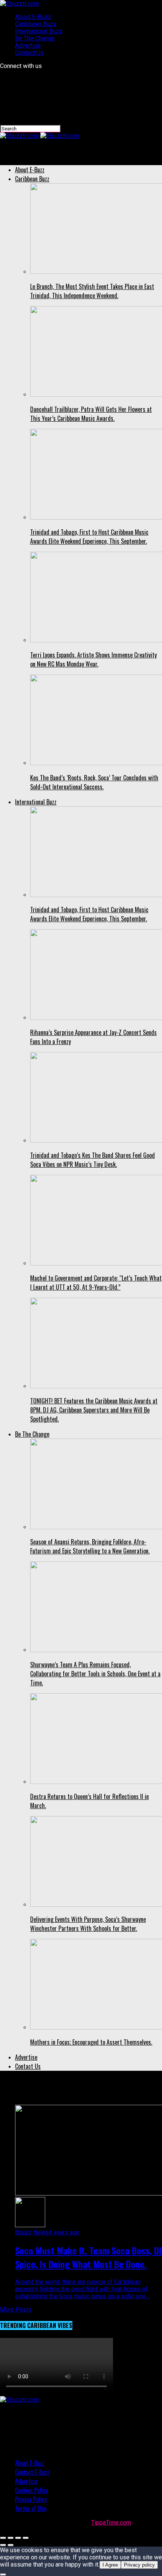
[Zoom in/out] (26, 2538)
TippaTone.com (111, 2523)
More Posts (16, 2309)
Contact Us (29, 53)
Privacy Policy (31, 2499)
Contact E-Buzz (32, 2472)
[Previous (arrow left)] (3, 2545)
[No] (3, 2574)
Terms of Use (31, 2508)
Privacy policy (139, 2565)
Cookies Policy (31, 2490)
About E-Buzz (33, 17)
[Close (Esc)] (3, 2538)
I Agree (110, 2565)
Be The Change (35, 38)
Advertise (28, 46)
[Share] (11, 2538)
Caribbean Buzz (36, 24)
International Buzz (39, 31)
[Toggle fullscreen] (18, 2538)
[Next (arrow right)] (11, 2545)
